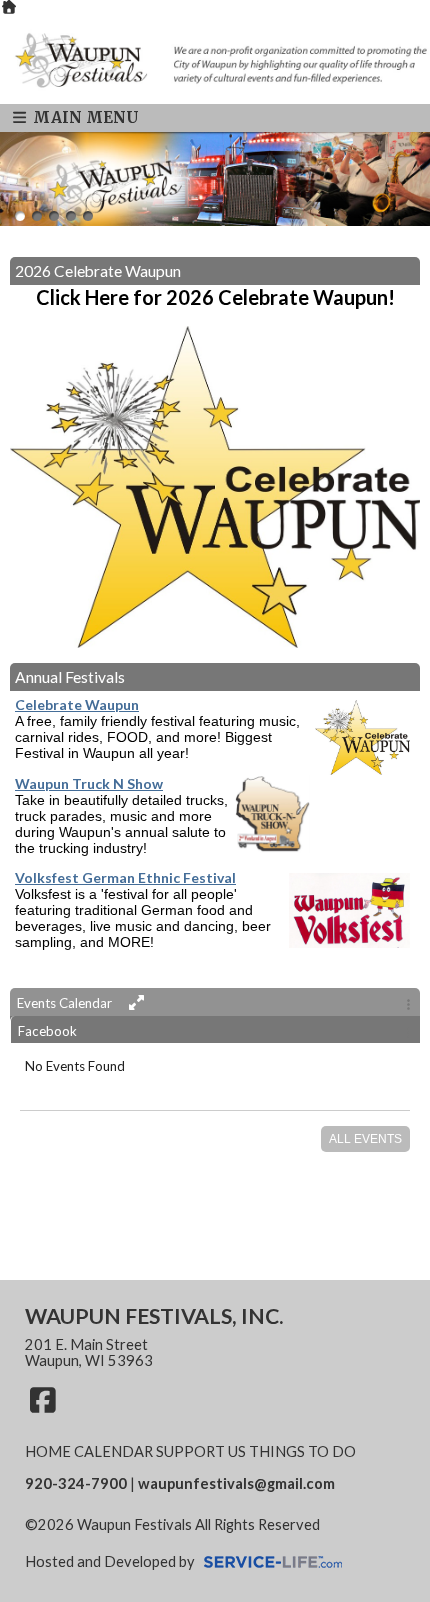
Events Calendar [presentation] (66, 1003)
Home (48, 1451)
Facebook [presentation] (47, 1031)
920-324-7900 (76, 1483)
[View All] (133, 1002)
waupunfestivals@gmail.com (236, 1483)
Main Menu (84, 117)
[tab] (215, 1002)
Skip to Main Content (109, 1541)
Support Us (201, 1451)
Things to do (302, 1451)
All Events (365, 1139)
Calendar (113, 1451)
